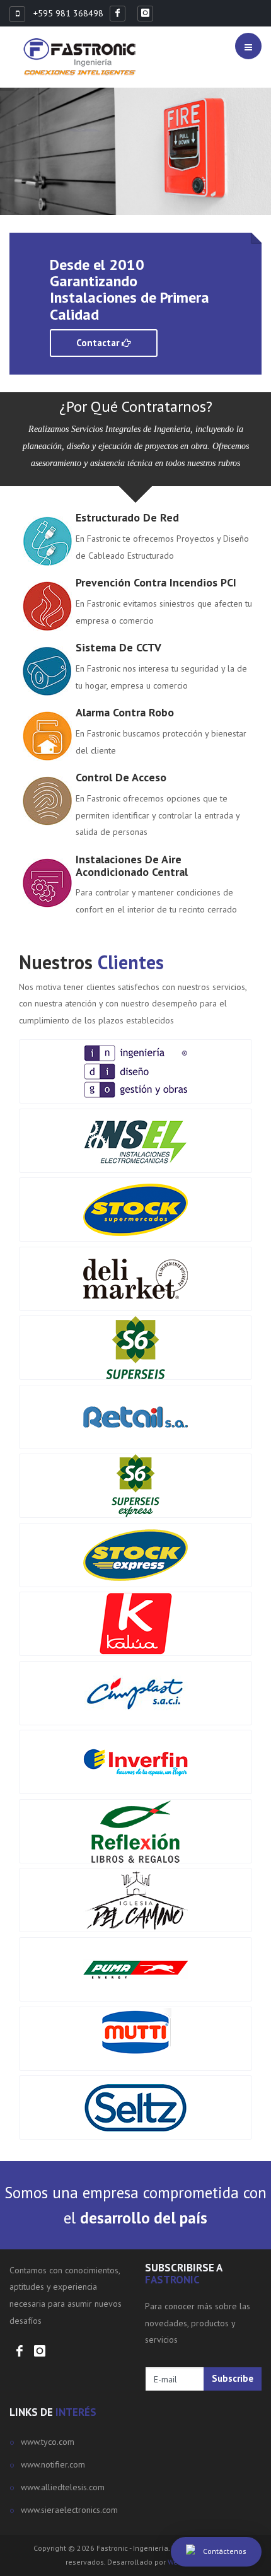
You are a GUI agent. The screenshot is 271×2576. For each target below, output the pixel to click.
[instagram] (148, 13)
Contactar (99, 343)
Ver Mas (37, 189)
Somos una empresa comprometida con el (135, 2205)
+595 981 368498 (67, 13)
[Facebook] (120, 13)
